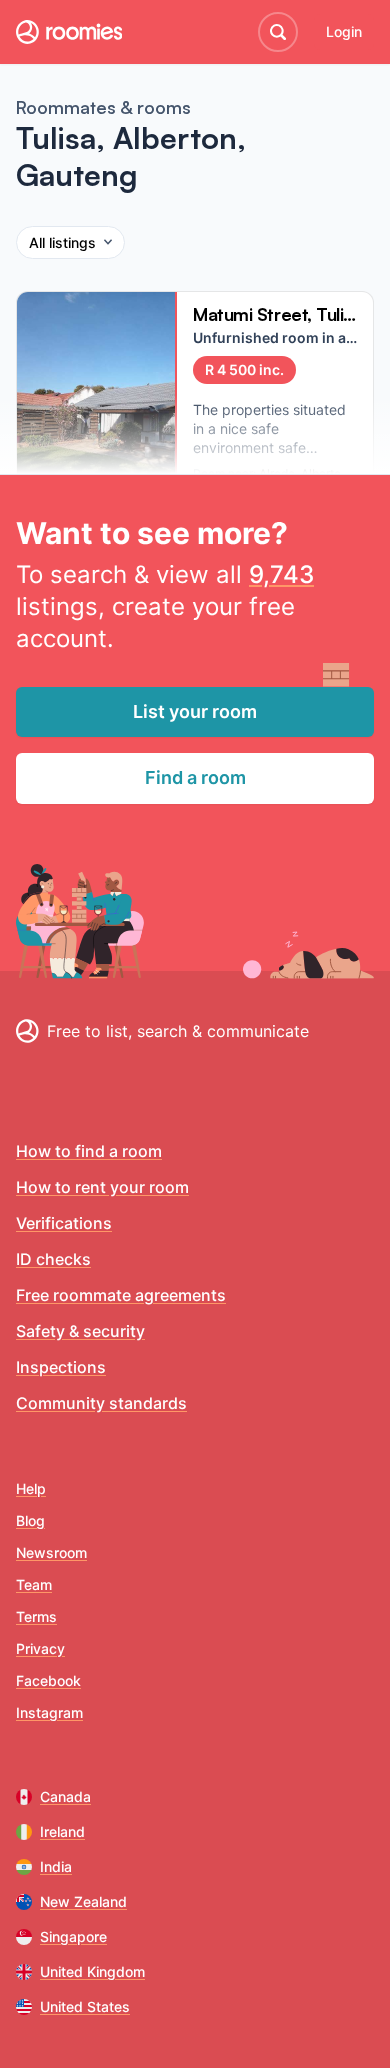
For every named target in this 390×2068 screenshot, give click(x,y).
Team (34, 1584)
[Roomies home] (69, 32)
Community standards (101, 1403)
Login (344, 31)
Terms (36, 1616)
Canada (65, 1796)
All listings (62, 242)
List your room (195, 711)
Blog (30, 1520)
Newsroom (51, 1552)
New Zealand (83, 1901)
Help (31, 1488)
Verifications (64, 1223)
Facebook (48, 1680)
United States (85, 2006)
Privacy (40, 1648)
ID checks (53, 1259)
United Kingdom (92, 1971)
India (56, 1866)
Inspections (61, 1367)
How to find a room (89, 1151)
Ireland (62, 1831)
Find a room (195, 777)
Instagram (49, 1712)
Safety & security (80, 1331)
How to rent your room (102, 1187)
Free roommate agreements (121, 1295)
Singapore (73, 1936)
